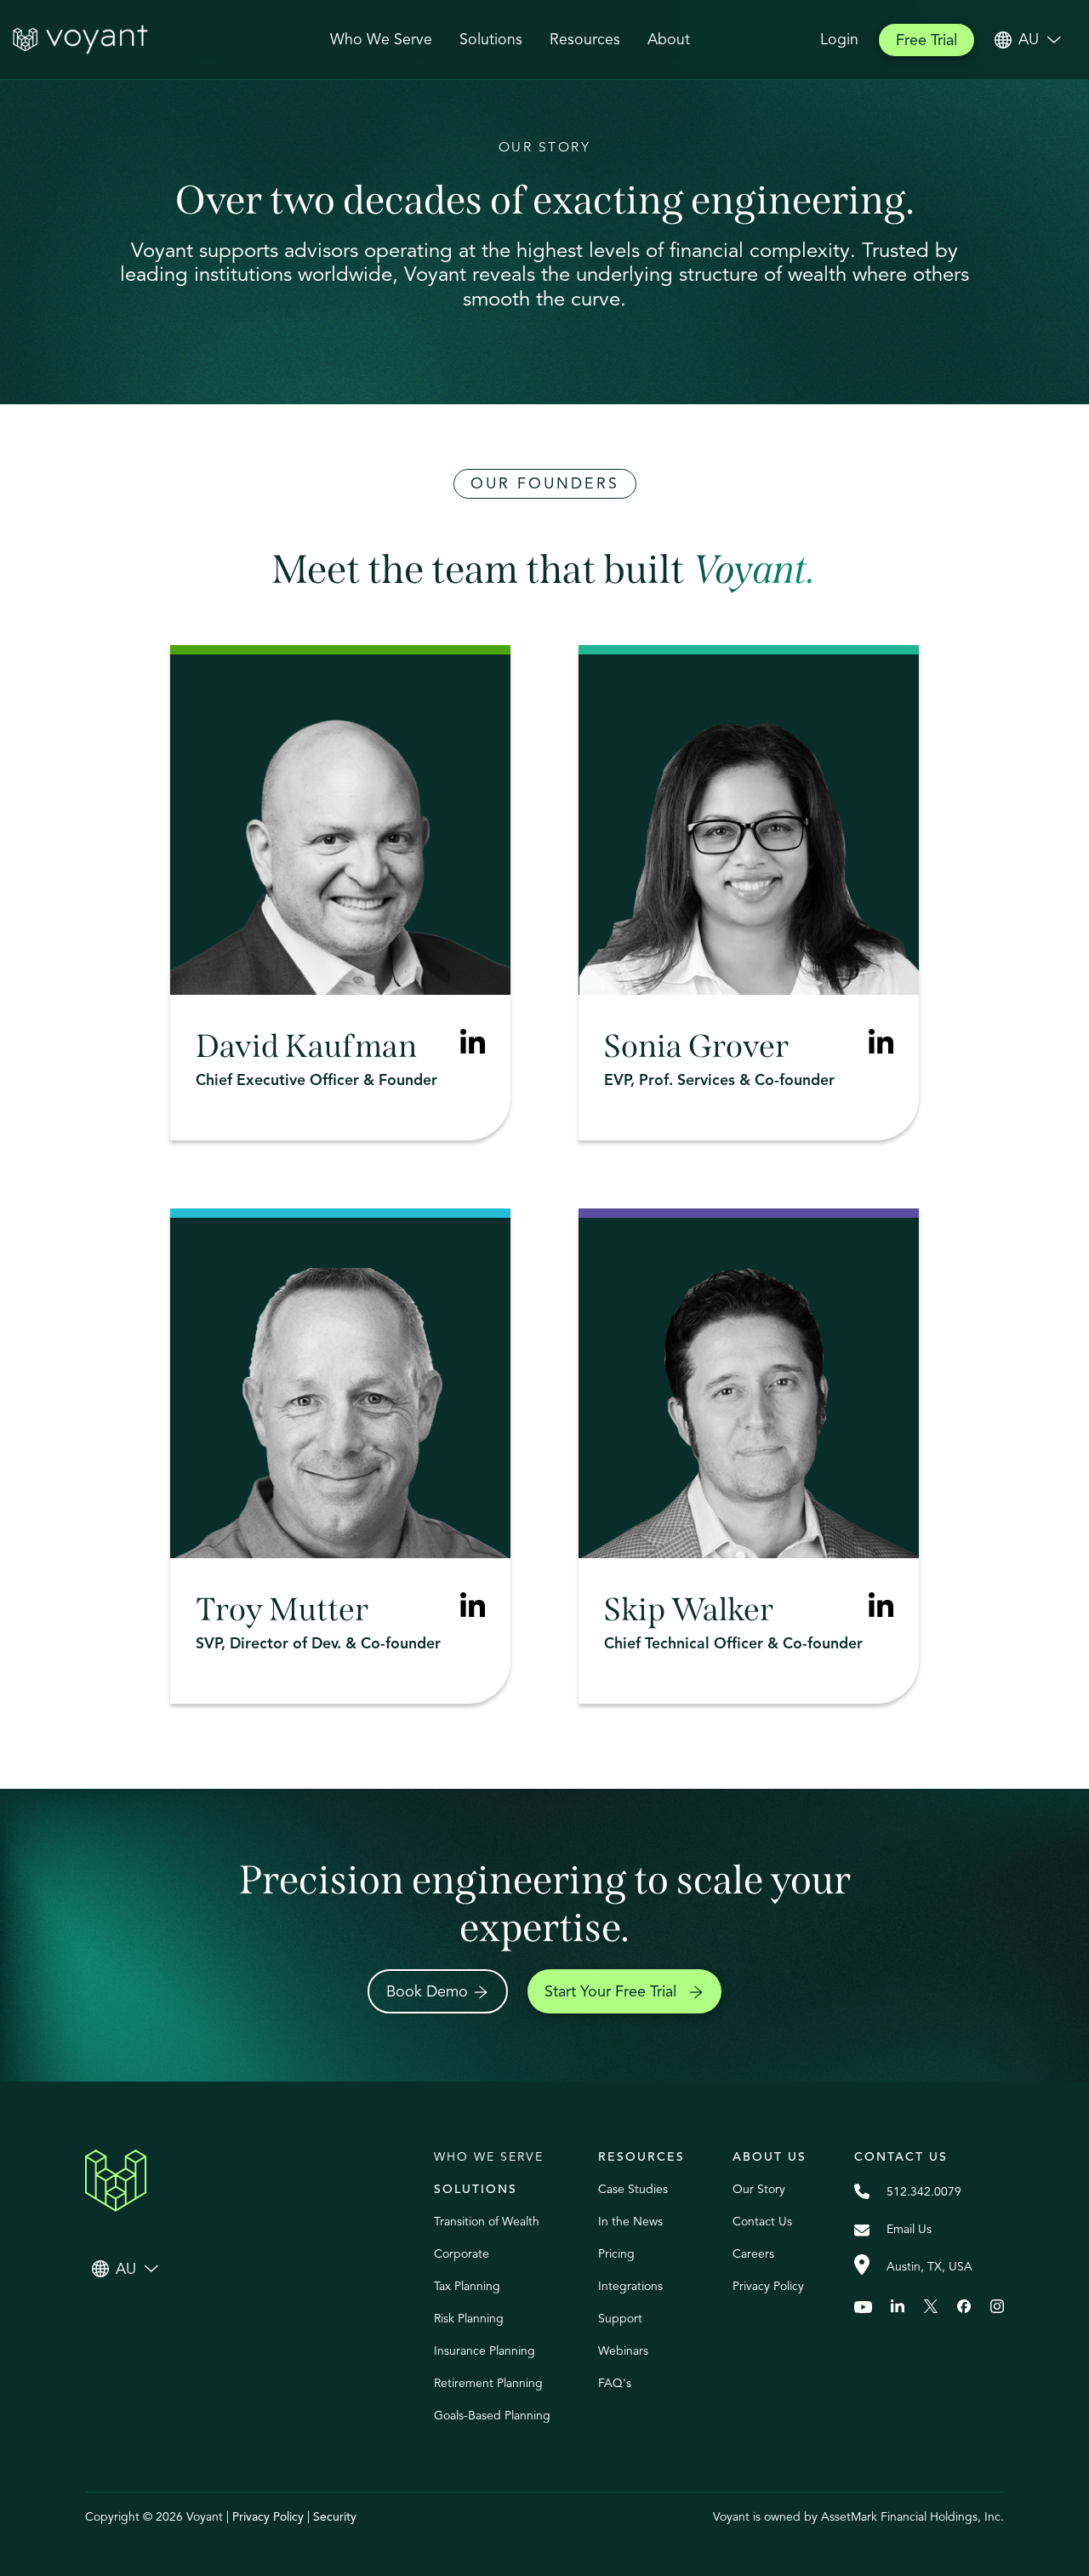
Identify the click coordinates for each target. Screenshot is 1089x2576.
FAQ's (615, 2383)
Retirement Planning (488, 2383)
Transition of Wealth (487, 2222)
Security (335, 2517)
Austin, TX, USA (929, 2267)
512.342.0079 (924, 2192)
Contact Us (762, 2222)
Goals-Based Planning (492, 2416)
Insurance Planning (485, 2351)
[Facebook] (964, 2307)
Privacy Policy (768, 2286)
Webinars (623, 2351)
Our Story (759, 2189)
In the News (630, 2222)
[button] (491, 40)
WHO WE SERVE (489, 2157)
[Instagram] (997, 2307)
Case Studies (633, 2189)
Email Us (909, 2229)
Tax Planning (467, 2286)
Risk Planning (469, 2319)
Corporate (462, 2254)
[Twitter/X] (931, 2307)
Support (620, 2319)
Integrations (630, 2286)
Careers (753, 2254)
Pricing (616, 2254)
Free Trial (927, 40)
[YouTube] (863, 2307)
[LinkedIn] (881, 1044)
